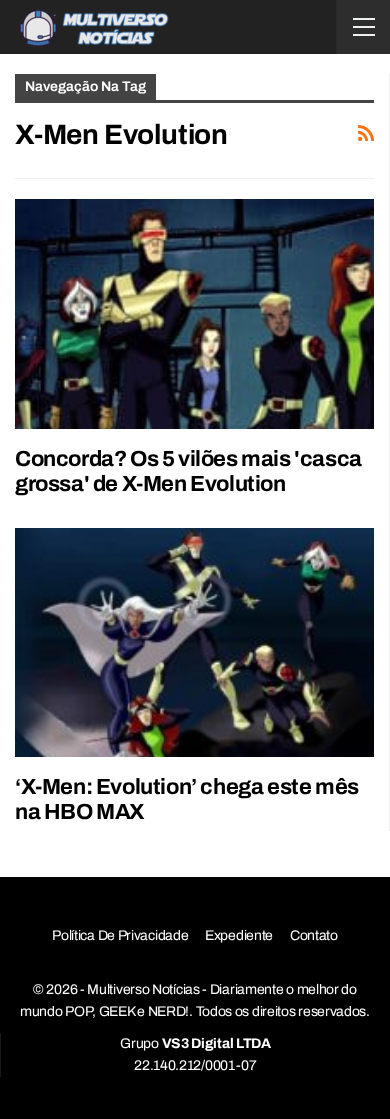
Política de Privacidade (120, 935)
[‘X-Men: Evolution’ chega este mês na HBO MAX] (194, 643)
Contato (314, 935)
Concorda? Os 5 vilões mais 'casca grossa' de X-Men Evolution (188, 471)
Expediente (239, 935)
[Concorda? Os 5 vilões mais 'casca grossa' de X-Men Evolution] (194, 314)
